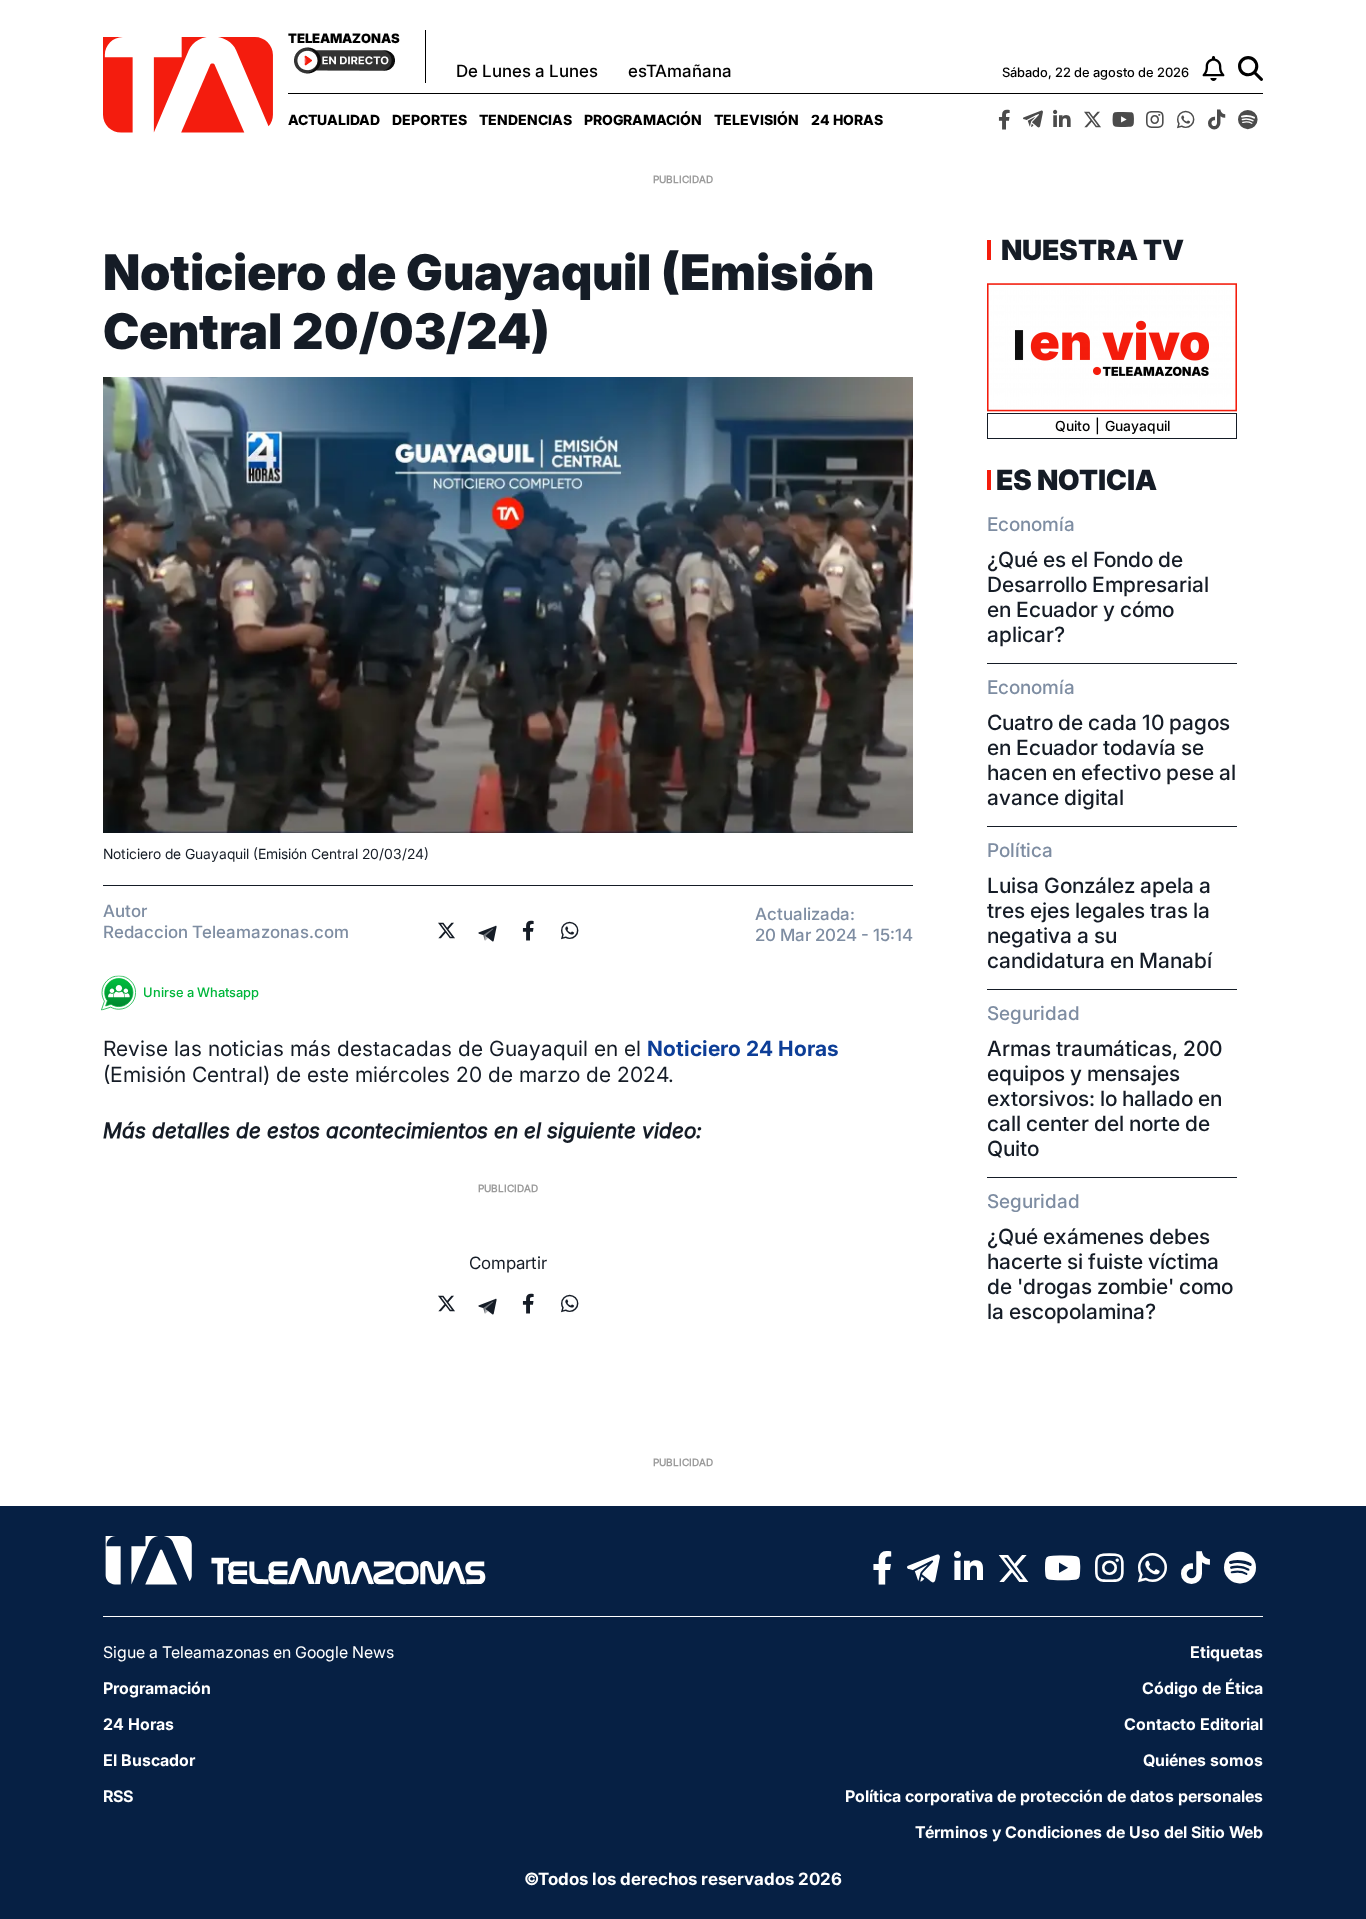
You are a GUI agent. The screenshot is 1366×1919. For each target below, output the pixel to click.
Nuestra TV (1090, 250)
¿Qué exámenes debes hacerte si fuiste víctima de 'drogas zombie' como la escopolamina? (1110, 1274)
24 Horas (847, 119)
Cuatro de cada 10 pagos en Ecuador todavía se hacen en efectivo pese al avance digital (1111, 760)
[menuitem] (334, 119)
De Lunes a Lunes (527, 71)
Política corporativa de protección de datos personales (1054, 1796)
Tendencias (525, 119)
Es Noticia (1076, 480)
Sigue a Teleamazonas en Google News (248, 1652)
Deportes (429, 119)
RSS (118, 1796)
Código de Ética (1202, 1688)
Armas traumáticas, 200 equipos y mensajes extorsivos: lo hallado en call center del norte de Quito (1104, 1098)
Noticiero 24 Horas (743, 1048)
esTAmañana (680, 71)
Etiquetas (1226, 1652)
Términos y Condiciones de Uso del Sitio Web (1089, 1832)
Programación (643, 119)
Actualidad (334, 119)
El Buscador (149, 1760)
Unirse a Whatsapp (201, 992)
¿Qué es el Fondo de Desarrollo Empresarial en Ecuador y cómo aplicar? (1098, 597)
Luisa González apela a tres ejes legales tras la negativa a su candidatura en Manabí (1099, 923)
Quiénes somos (1203, 1760)
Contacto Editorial (1193, 1724)
